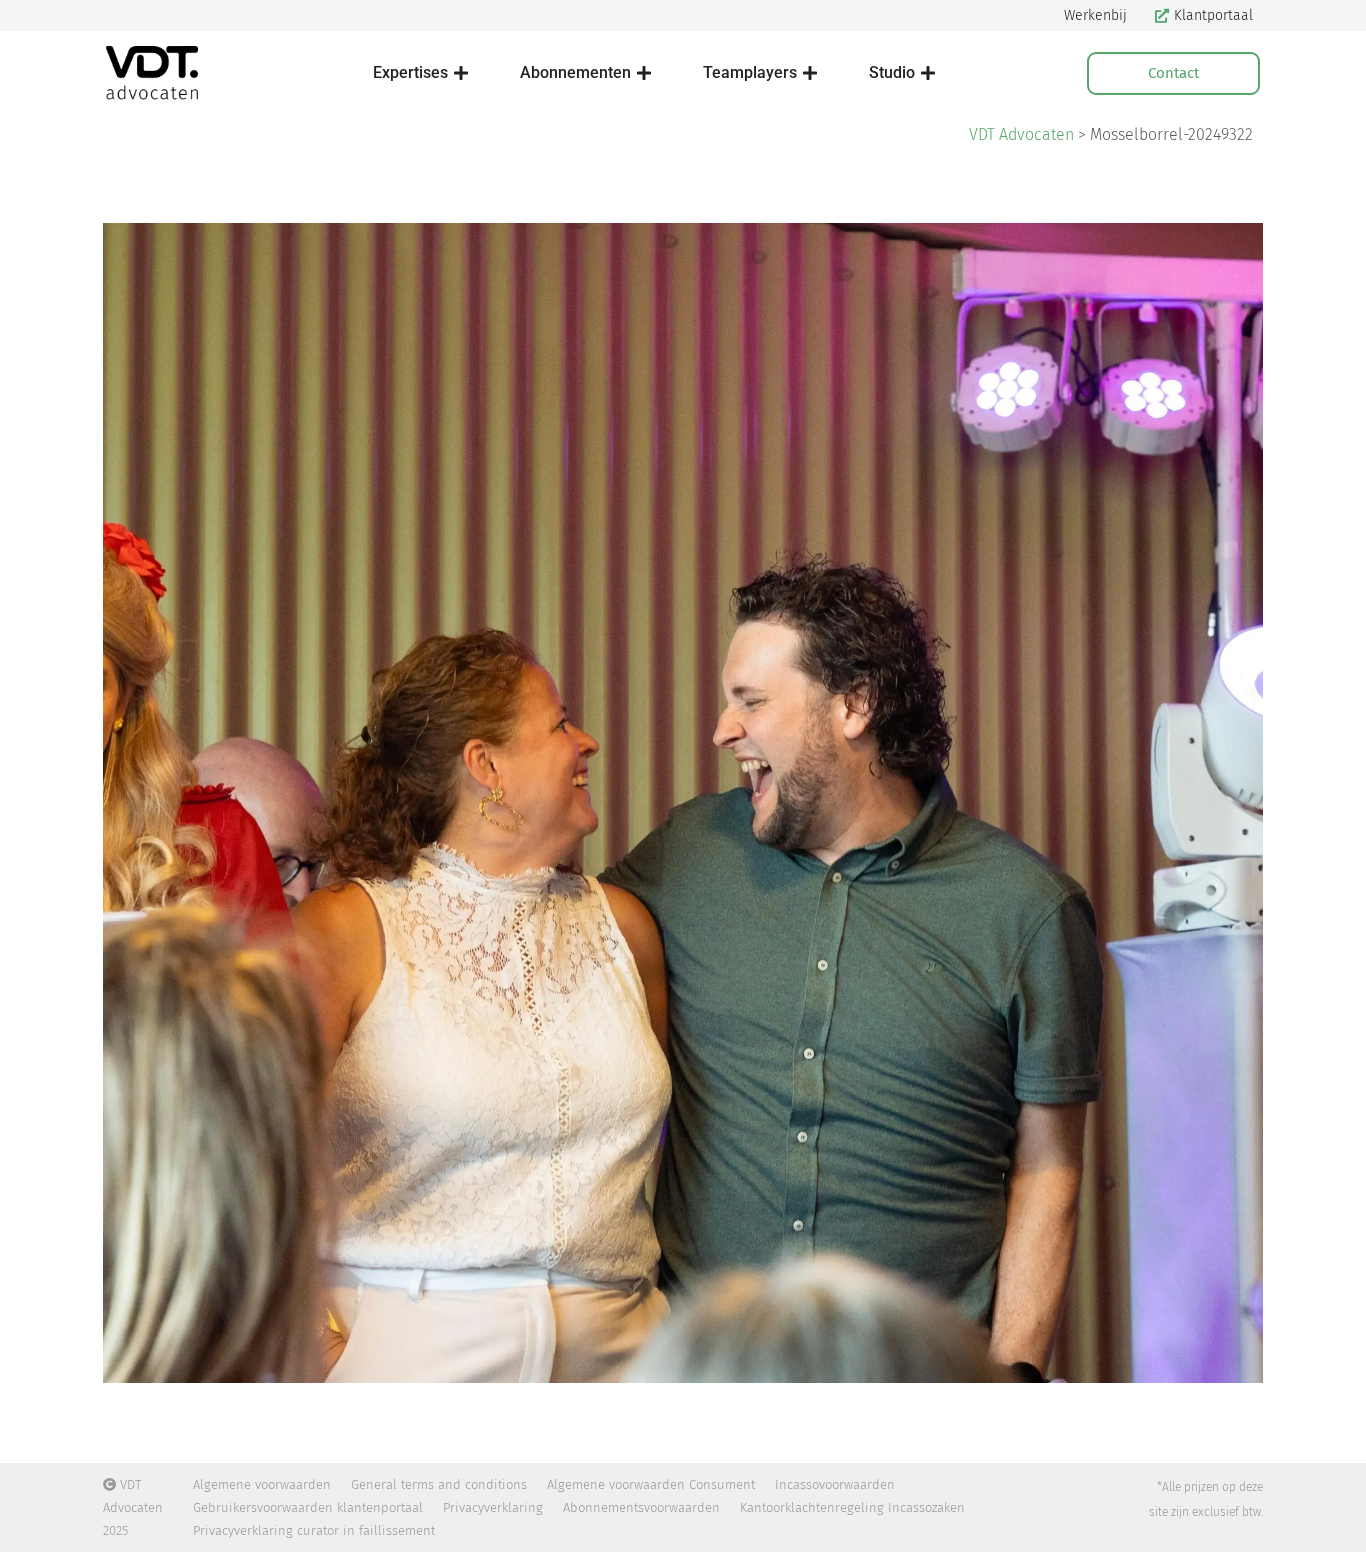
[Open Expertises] (461, 73)
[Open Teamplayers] (810, 73)
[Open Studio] (928, 73)
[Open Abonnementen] (644, 73)
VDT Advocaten (1021, 134)
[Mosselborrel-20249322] (683, 803)
